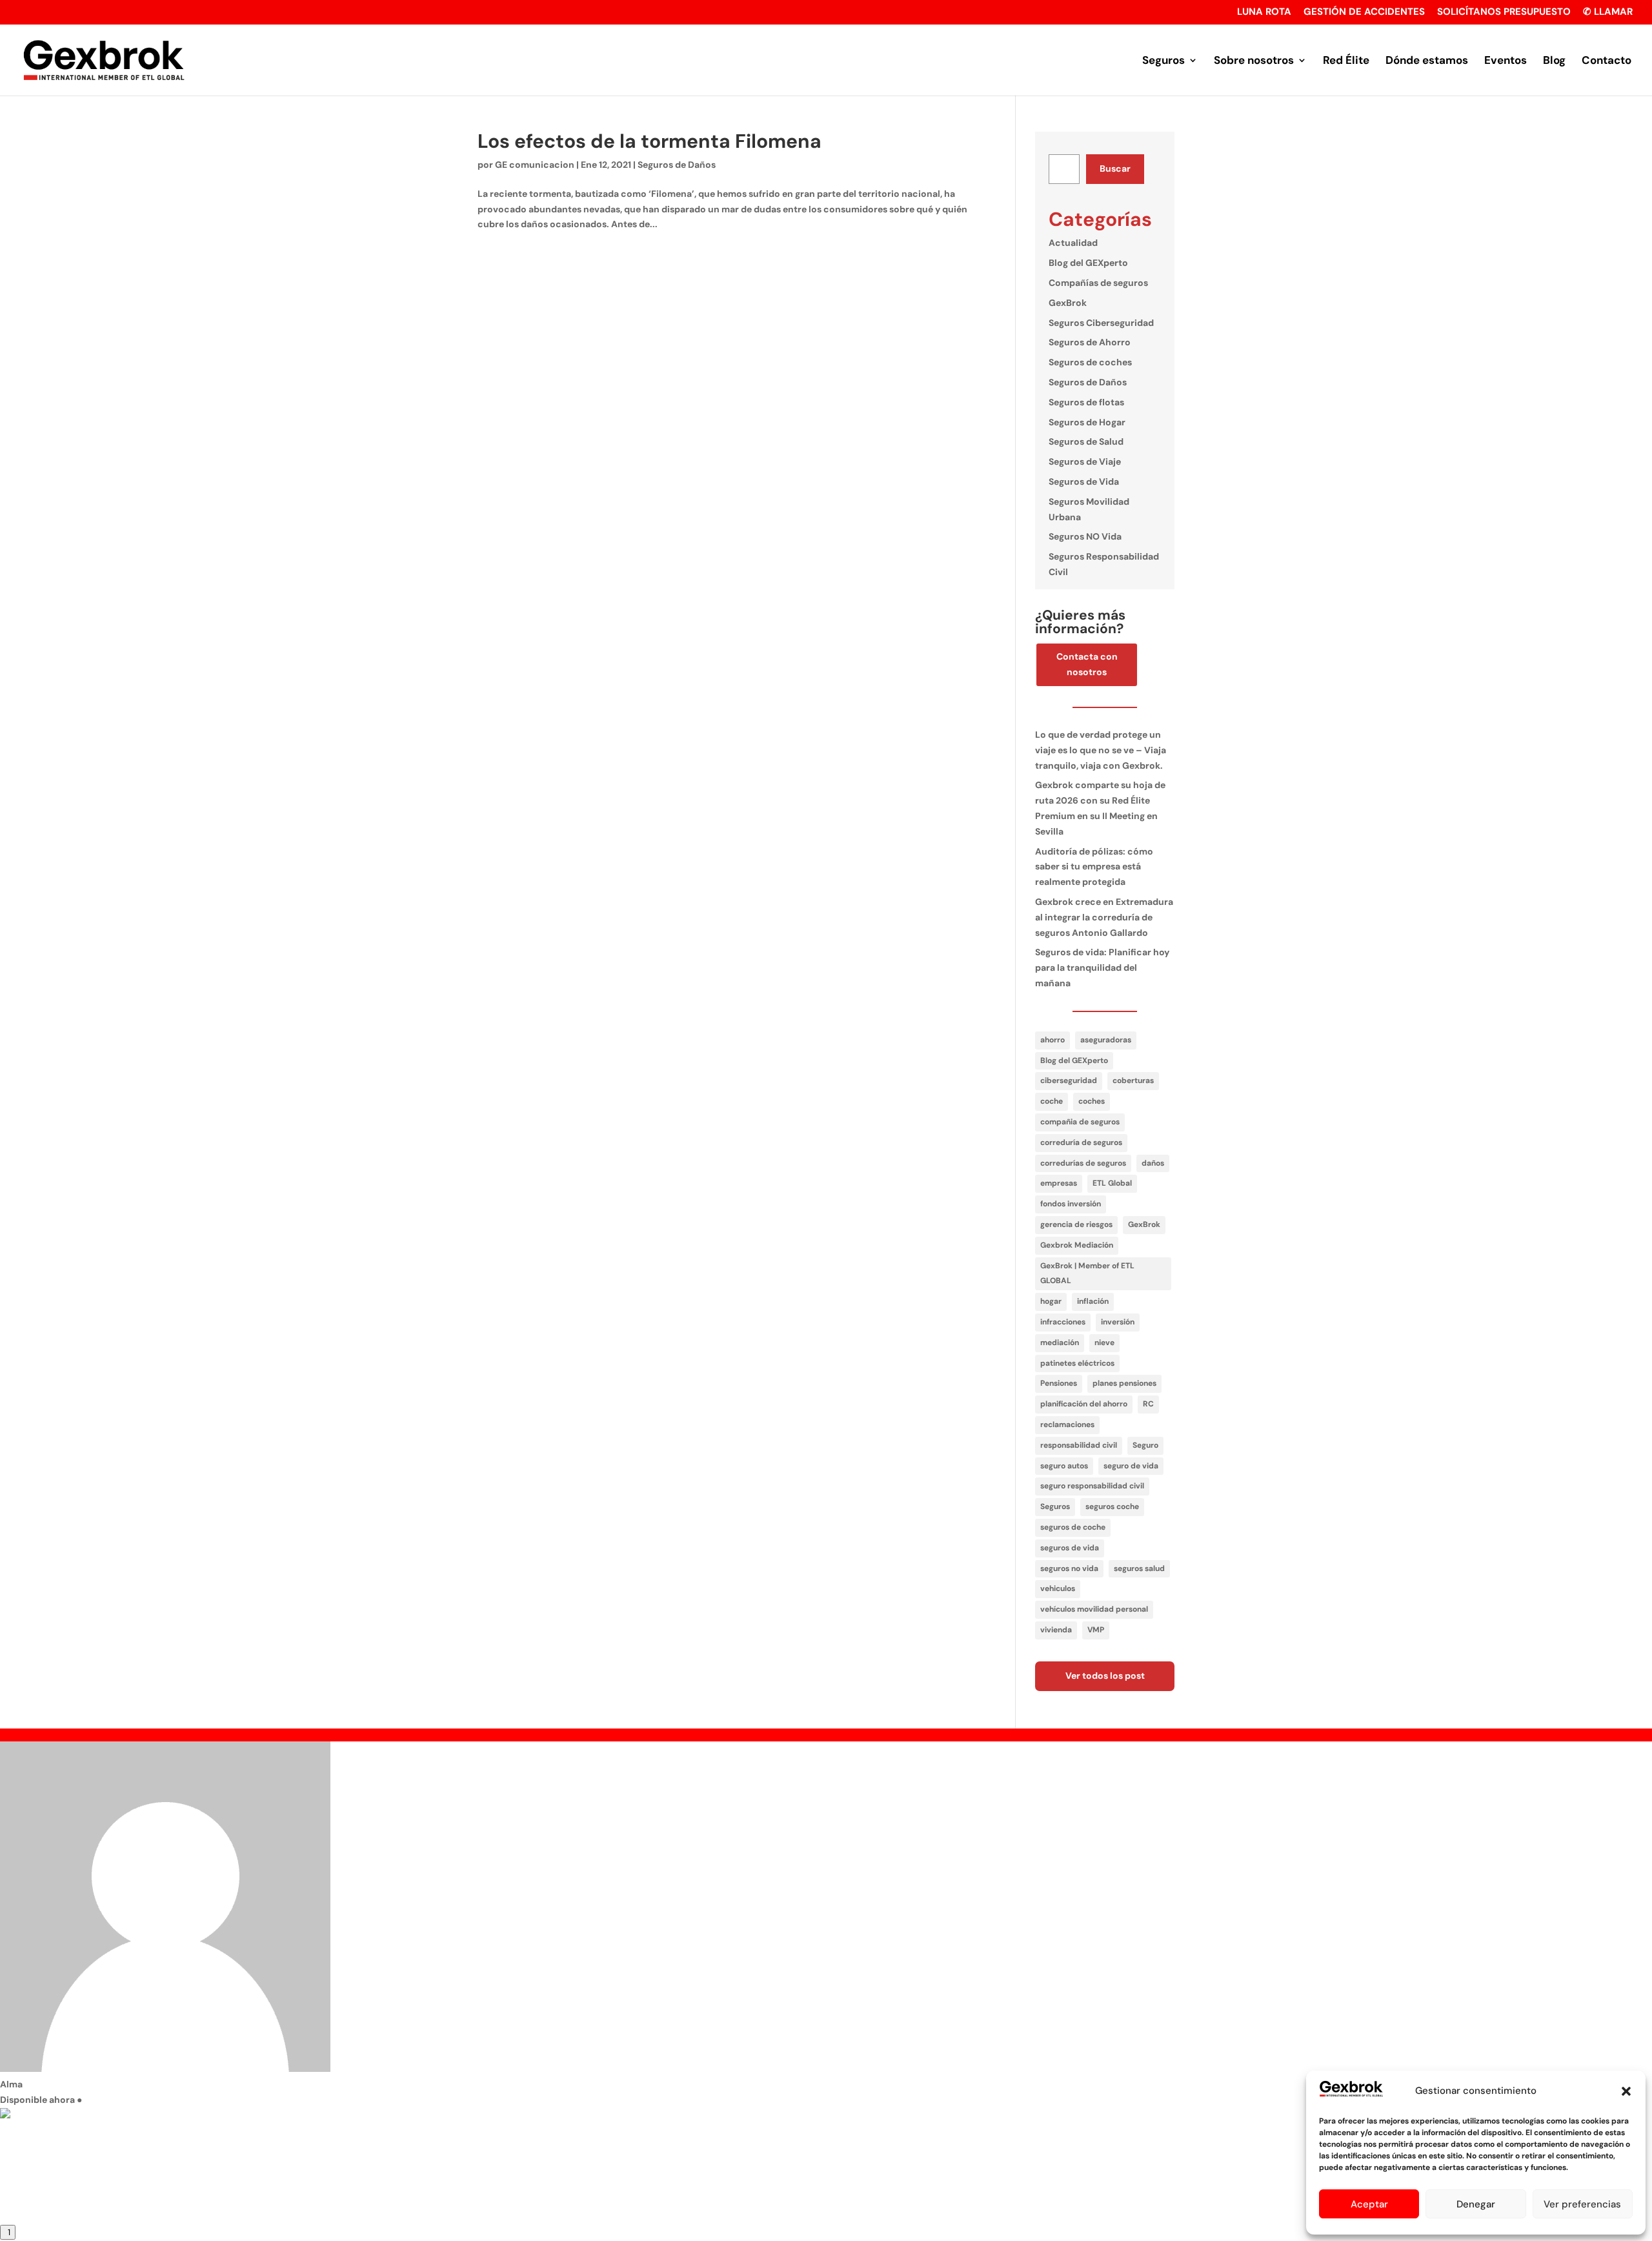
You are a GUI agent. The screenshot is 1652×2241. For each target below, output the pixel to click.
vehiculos (1058, 1588)
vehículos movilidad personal (1094, 1609)
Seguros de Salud (1086, 441)
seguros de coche (1073, 1527)
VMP (1096, 1630)
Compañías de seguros (1098, 283)
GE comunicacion (535, 165)
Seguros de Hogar (1087, 422)
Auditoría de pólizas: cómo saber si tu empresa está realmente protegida (1094, 867)
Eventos (1506, 61)
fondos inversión (1071, 1204)
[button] (1626, 2091)
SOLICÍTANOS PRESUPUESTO (1504, 13)
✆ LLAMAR (1608, 13)
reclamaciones (1067, 1425)
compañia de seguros (1080, 1122)
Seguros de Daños (677, 165)
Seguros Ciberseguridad (1101, 323)
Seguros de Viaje (1085, 461)
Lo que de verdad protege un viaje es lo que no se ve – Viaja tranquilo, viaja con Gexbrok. (1101, 750)
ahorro (1053, 1040)
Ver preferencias (1582, 2204)
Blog (1554, 61)
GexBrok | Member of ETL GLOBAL (1087, 1273)
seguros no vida (1069, 1568)
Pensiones (1059, 1383)
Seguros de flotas (1086, 402)
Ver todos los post (1105, 1676)
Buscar (1115, 168)
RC (1148, 1404)
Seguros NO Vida (1085, 536)
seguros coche (1112, 1506)
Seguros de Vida (1084, 482)
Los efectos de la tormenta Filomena (650, 141)
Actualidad (1073, 243)
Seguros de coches (1090, 362)
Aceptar (1369, 2204)
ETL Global (1112, 1183)
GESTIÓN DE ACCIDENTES (1364, 13)
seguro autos (1064, 1466)
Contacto (1607, 61)
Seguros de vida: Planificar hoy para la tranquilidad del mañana (1102, 968)
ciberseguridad (1069, 1080)
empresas (1059, 1183)
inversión (1118, 1322)
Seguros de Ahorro (1090, 342)
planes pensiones (1124, 1383)
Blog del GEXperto (1088, 263)
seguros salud (1139, 1568)
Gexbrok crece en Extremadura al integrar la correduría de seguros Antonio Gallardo (1104, 917)
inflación (1093, 1301)
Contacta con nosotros (1087, 664)
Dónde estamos (1427, 61)
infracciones (1063, 1322)
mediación (1060, 1343)
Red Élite (1346, 61)
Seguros (1163, 61)
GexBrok (1068, 303)
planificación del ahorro (1084, 1404)
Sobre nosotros (1254, 61)
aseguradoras (1106, 1040)
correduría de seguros (1081, 1142)
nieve (1104, 1343)
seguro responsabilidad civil (1092, 1486)
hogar (1051, 1301)
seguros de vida (1070, 1548)
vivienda (1056, 1630)
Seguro (1145, 1445)
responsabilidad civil (1079, 1445)
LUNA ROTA (1264, 13)
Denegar (1476, 2204)
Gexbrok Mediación (1077, 1245)
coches (1092, 1101)
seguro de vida (1131, 1466)
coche (1052, 1101)
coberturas (1133, 1080)
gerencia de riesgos (1076, 1224)
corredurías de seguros (1083, 1163)
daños (1153, 1163)
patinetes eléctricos (1077, 1363)
